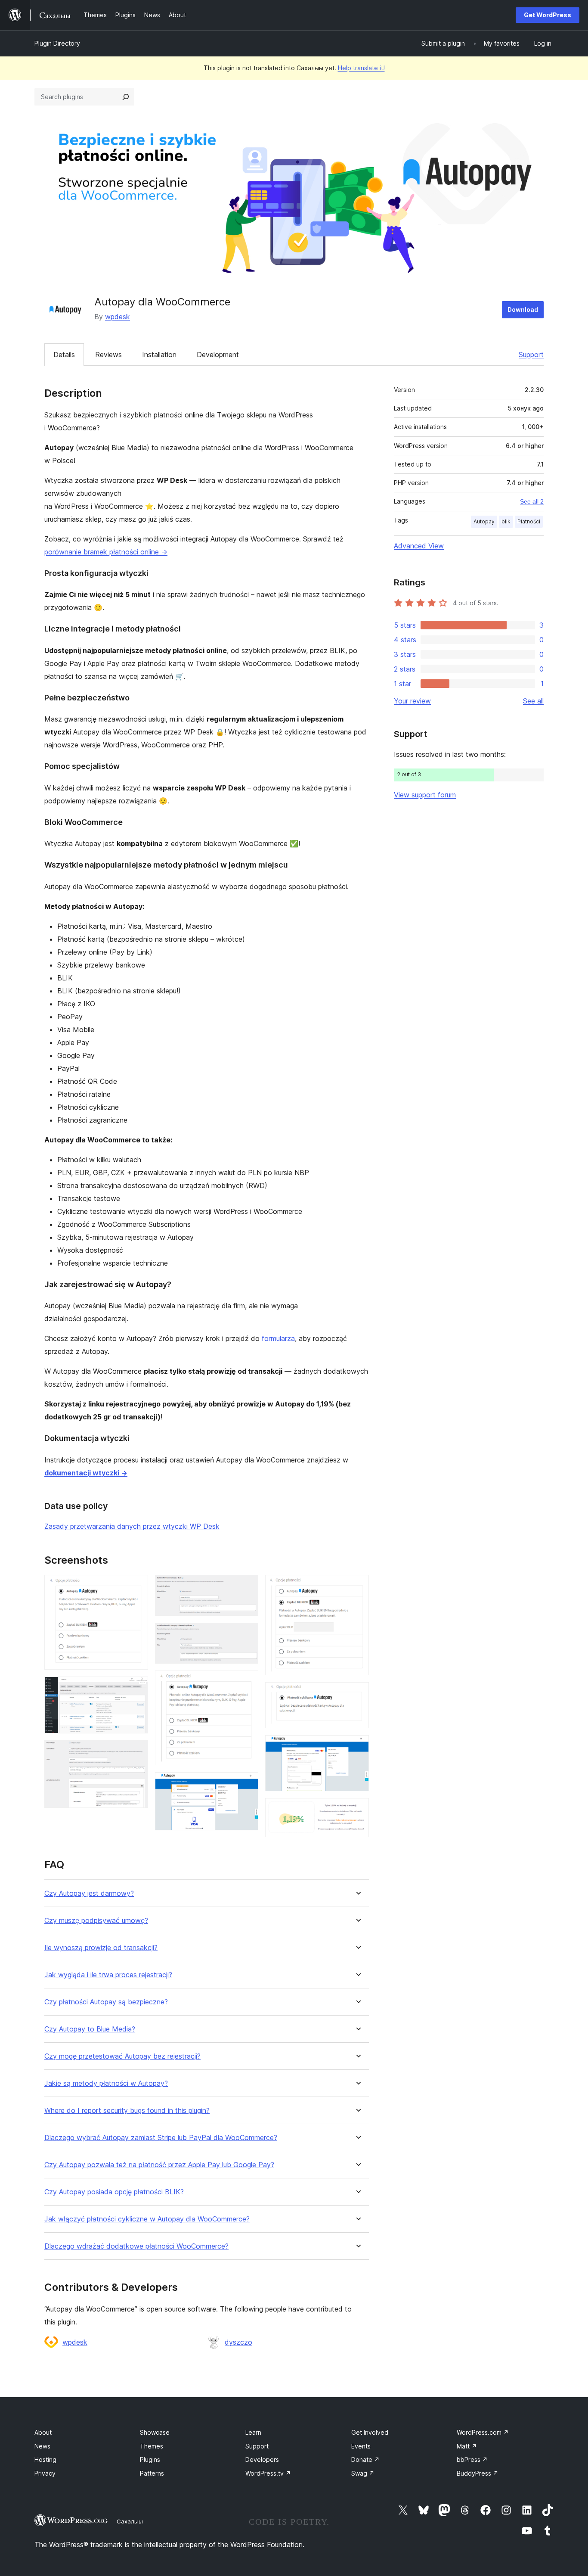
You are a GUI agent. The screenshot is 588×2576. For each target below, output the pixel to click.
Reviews (108, 355)
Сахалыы (130, 2521)
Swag (363, 2473)
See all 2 (532, 501)
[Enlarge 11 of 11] (357, 1810)
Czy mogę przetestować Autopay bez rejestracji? (122, 2056)
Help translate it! (361, 68)
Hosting (45, 2459)
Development (218, 355)
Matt (467, 2446)
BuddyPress (478, 2473)
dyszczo (238, 2342)
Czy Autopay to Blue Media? (90, 2029)
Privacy (45, 2473)
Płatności (529, 521)
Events (361, 2446)
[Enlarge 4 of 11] (247, 1587)
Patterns (152, 2473)
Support (531, 355)
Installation (159, 355)
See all (533, 701)
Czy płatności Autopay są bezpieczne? (106, 2002)
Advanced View (419, 546)
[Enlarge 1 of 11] (136, 1587)
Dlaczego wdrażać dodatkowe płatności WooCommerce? (136, 2246)
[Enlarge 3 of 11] (136, 1752)
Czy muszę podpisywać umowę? (96, 1921)
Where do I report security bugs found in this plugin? (127, 2111)
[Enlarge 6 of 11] (247, 1682)
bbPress (472, 2459)
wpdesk (118, 317)
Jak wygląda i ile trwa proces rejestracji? (108, 1975)
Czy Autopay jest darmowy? (89, 1893)
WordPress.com (483, 2432)
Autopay (484, 521)
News (42, 2446)
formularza (278, 1338)
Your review (412, 701)
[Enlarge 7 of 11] (247, 1784)
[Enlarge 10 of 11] (357, 1747)
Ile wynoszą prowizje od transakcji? (101, 1948)
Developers (262, 2459)
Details (64, 355)
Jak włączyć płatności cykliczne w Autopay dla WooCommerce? (147, 2219)
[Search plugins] (126, 97)
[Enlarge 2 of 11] (136, 1688)
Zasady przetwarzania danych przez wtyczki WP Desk (132, 1526)
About (43, 2432)
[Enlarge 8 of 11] (357, 1587)
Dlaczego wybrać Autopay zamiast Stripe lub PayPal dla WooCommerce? (161, 2138)
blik (506, 521)
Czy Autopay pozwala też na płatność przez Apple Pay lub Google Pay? (159, 2165)
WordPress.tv (268, 2473)
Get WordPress (548, 15)
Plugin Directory (57, 43)
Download (523, 310)
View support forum (425, 795)
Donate (365, 2459)
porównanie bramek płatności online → (106, 552)
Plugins (150, 2459)
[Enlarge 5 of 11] (247, 1634)
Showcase (155, 2432)
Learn (253, 2432)
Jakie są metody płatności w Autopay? (106, 2083)
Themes (152, 2446)
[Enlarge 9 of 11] (357, 1694)
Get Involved (370, 2432)
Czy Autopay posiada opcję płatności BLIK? (114, 2192)
